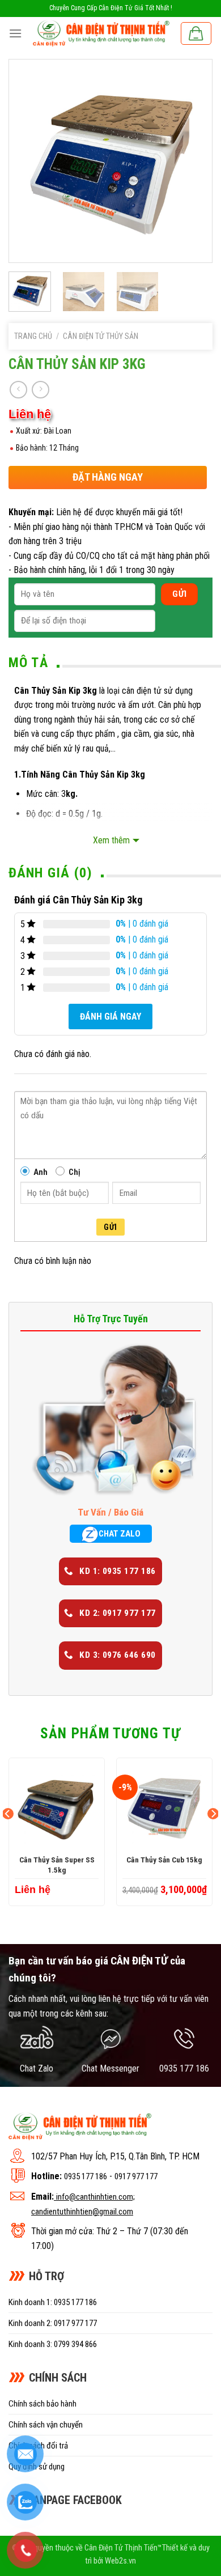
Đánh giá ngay (110, 1017)
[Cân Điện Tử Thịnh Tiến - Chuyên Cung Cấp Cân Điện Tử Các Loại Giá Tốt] (101, 33)
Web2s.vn (120, 2561)
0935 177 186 (86, 2176)
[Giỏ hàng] (196, 33)
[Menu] (15, 33)
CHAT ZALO (120, 1534)
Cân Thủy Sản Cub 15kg (164, 1860)
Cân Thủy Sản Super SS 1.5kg (57, 1865)
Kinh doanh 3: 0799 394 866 (53, 2344)
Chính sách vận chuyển (46, 2425)
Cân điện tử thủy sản (101, 336)
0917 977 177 (136, 2176)
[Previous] (27, 161)
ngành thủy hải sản (87, 720)
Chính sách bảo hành (42, 2404)
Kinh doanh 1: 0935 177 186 (53, 2302)
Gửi (110, 1227)
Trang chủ (33, 336)
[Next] (194, 161)
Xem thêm (111, 840)
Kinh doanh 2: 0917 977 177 (53, 2323)
